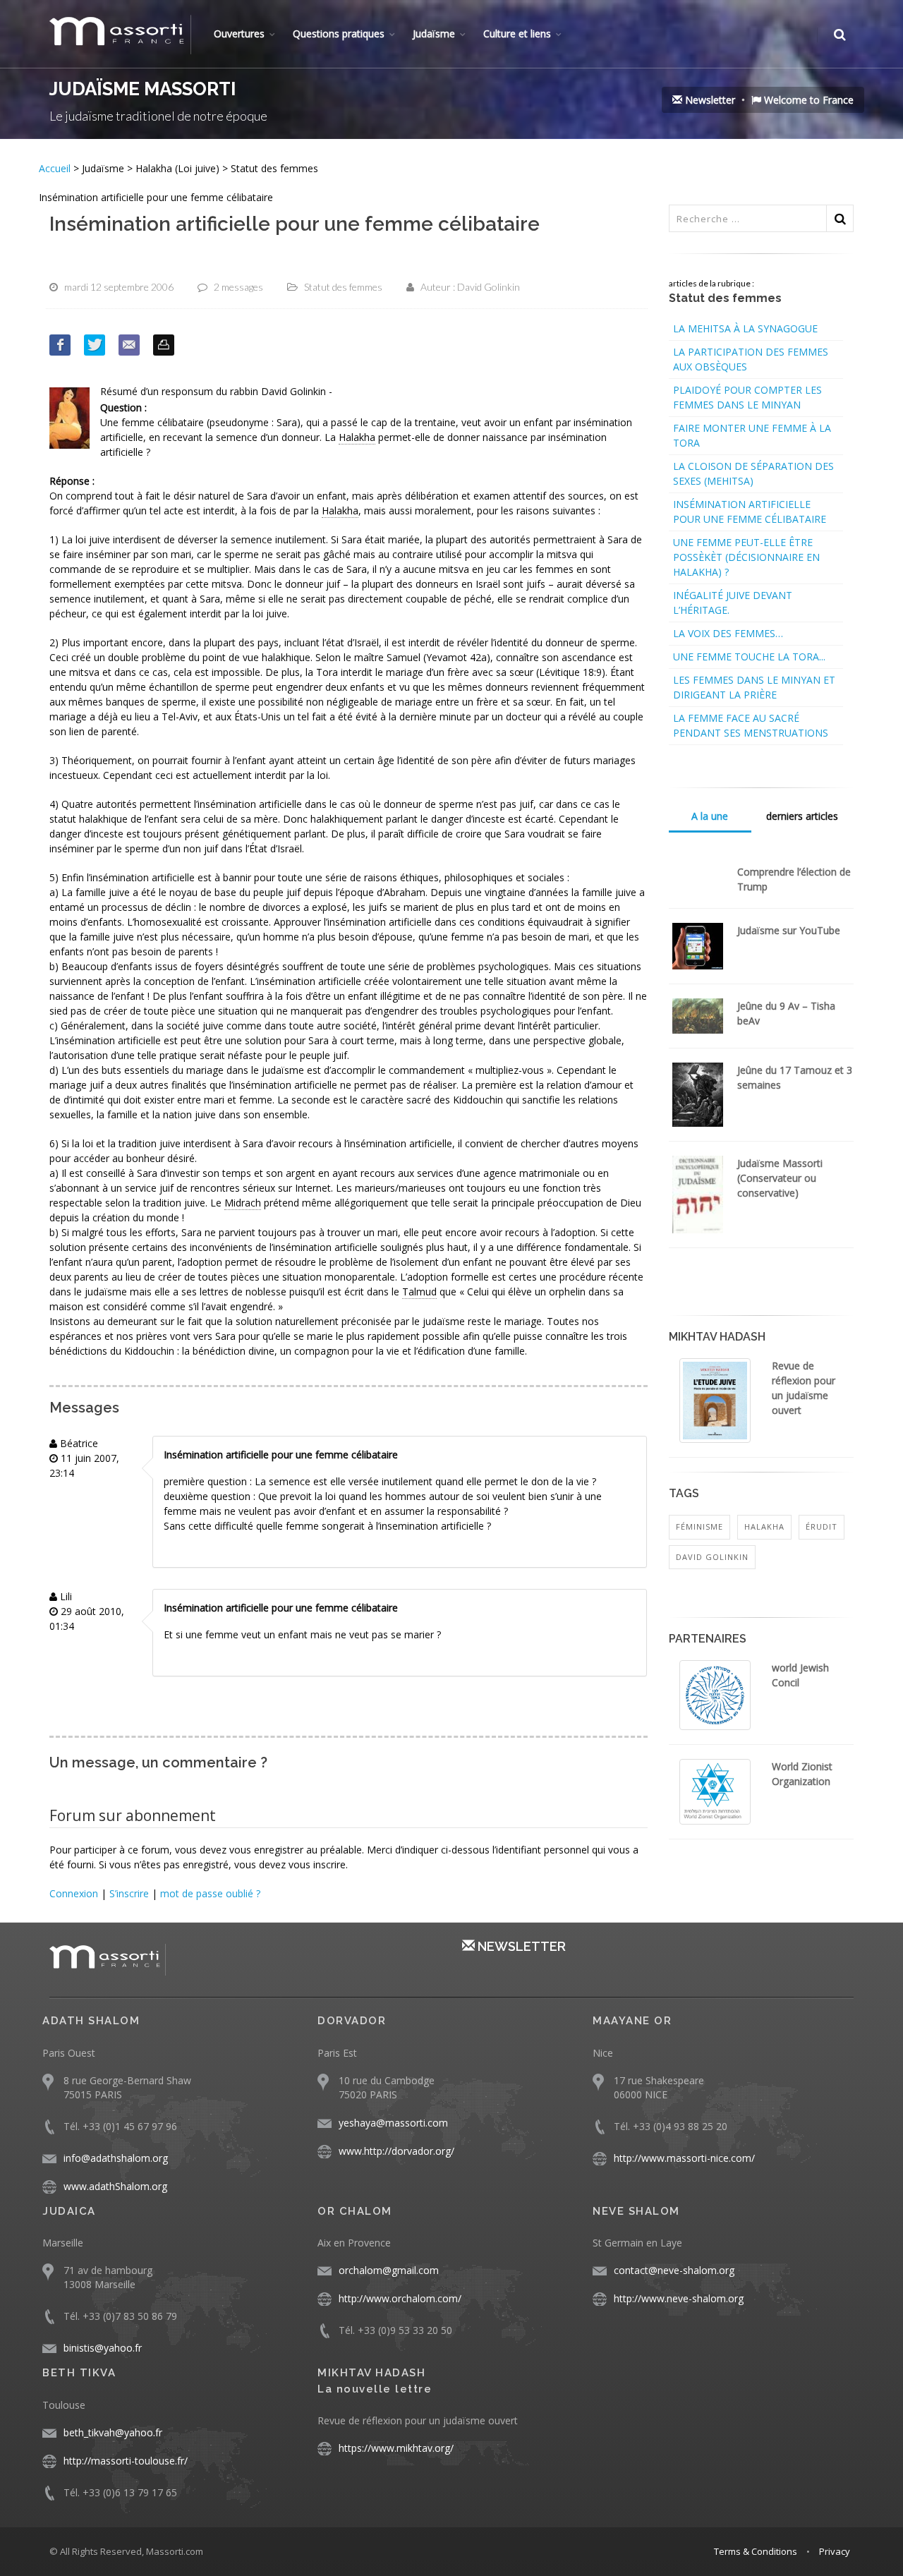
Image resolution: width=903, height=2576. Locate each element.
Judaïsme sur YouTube (789, 930)
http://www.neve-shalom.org (679, 2298)
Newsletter (709, 100)
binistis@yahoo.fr (103, 2348)
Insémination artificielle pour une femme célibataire (750, 512)
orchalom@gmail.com (389, 2270)
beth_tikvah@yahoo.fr (113, 2432)
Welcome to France (807, 100)
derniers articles (802, 816)
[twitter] (95, 345)
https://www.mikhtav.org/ (396, 2448)
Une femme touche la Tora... (749, 657)
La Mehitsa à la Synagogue (745, 328)
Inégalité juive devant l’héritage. (733, 603)
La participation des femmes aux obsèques (751, 359)
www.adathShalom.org (115, 2186)
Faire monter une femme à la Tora (752, 435)
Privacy (835, 2551)
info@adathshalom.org (116, 2158)
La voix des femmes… (728, 633)
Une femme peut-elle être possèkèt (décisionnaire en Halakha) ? (746, 557)
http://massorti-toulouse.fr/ (126, 2461)
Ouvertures (239, 34)
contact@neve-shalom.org (674, 2270)
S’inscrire (129, 1893)
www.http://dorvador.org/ (396, 2151)
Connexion (74, 1893)
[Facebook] (60, 345)
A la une (710, 816)
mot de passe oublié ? (210, 1893)
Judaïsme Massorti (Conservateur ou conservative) (780, 1178)
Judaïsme (434, 34)
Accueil (56, 168)
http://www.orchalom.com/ (400, 2298)
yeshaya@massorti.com (393, 2123)
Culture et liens (517, 34)
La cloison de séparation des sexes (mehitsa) (753, 473)
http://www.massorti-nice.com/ (684, 2158)
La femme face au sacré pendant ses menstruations (751, 725)
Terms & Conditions (756, 2551)
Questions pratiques (339, 34)
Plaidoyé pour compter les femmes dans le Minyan (747, 397)
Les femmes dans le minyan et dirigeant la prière (754, 687)
